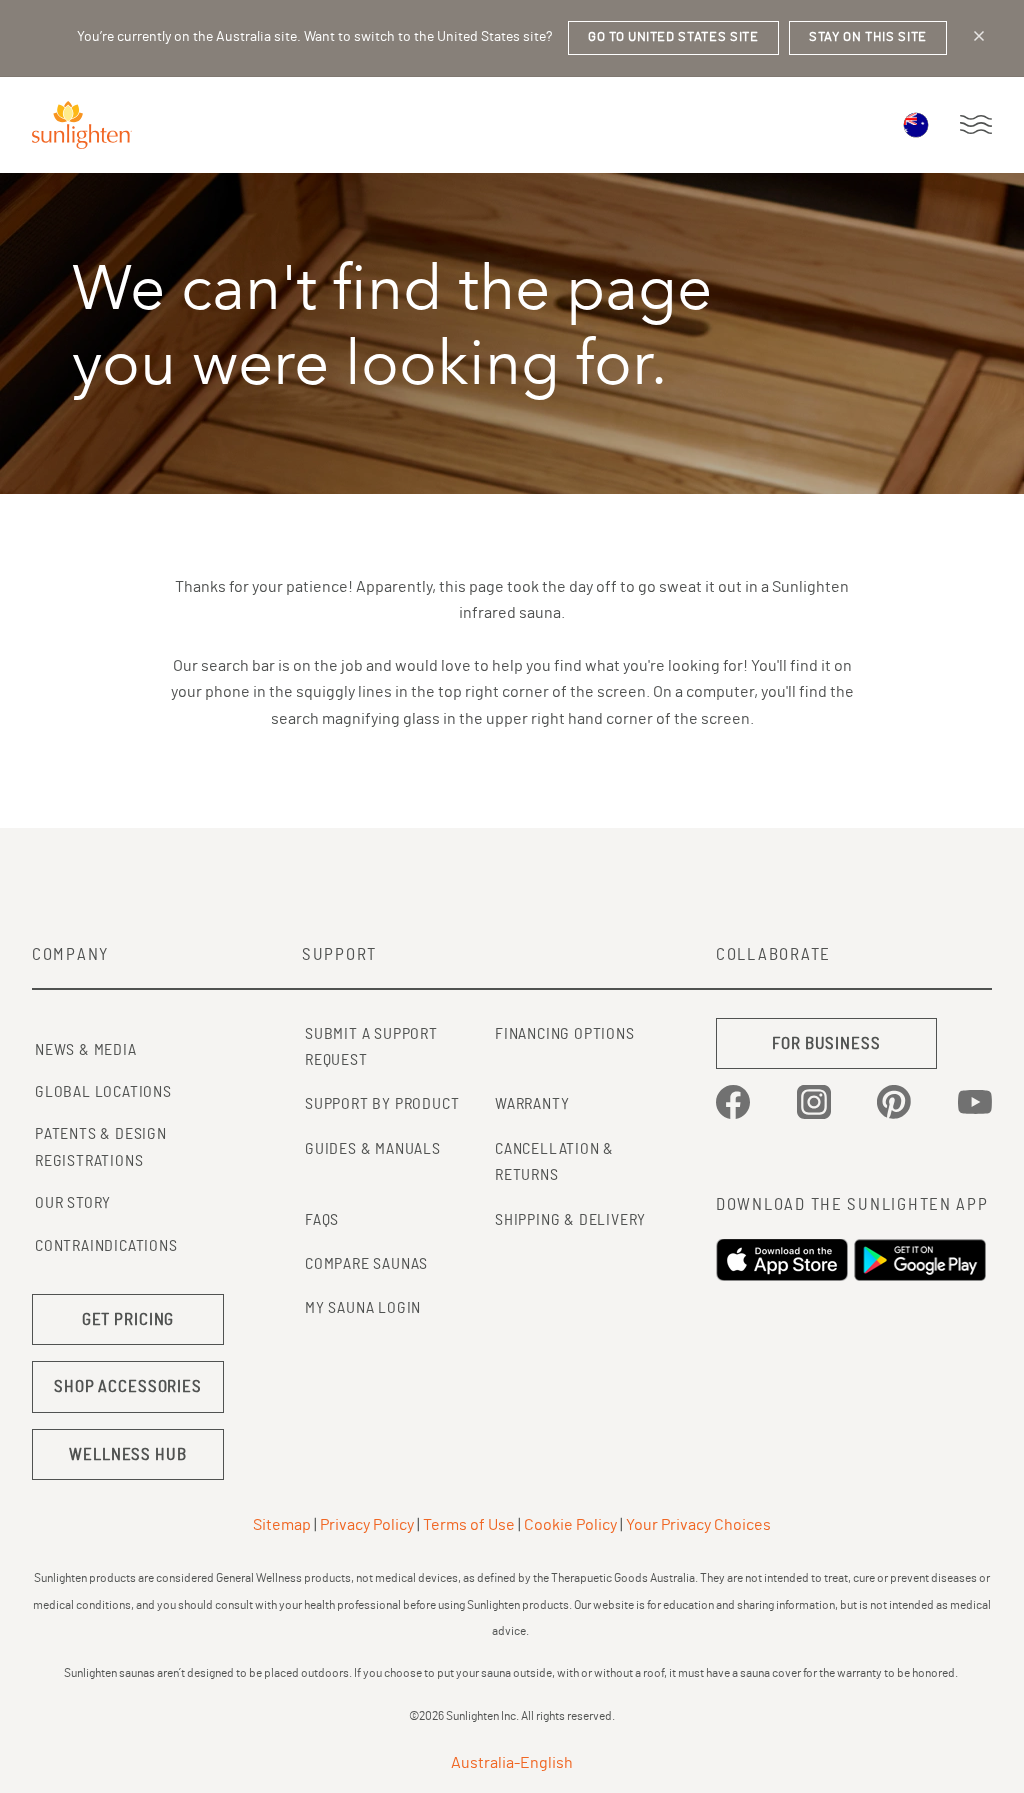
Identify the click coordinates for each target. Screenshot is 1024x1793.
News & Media (86, 1050)
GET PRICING (128, 1319)
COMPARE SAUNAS (366, 1264)
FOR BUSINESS (826, 1043)
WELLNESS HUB (127, 1454)
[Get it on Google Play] (923, 1260)
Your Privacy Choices (698, 1525)
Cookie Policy (570, 1525)
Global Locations (103, 1092)
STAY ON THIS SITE (868, 37)
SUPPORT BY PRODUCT (382, 1104)
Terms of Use (469, 1525)
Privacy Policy (367, 1525)
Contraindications (106, 1246)
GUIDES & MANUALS (373, 1149)
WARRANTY (532, 1104)
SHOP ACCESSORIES (128, 1386)
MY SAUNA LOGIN (363, 1308)
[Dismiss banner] (979, 36)
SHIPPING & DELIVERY (570, 1220)
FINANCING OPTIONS (565, 1034)
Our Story (73, 1203)
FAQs (322, 1220)
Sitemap (282, 1525)
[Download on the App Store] (785, 1260)
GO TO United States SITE (673, 37)
